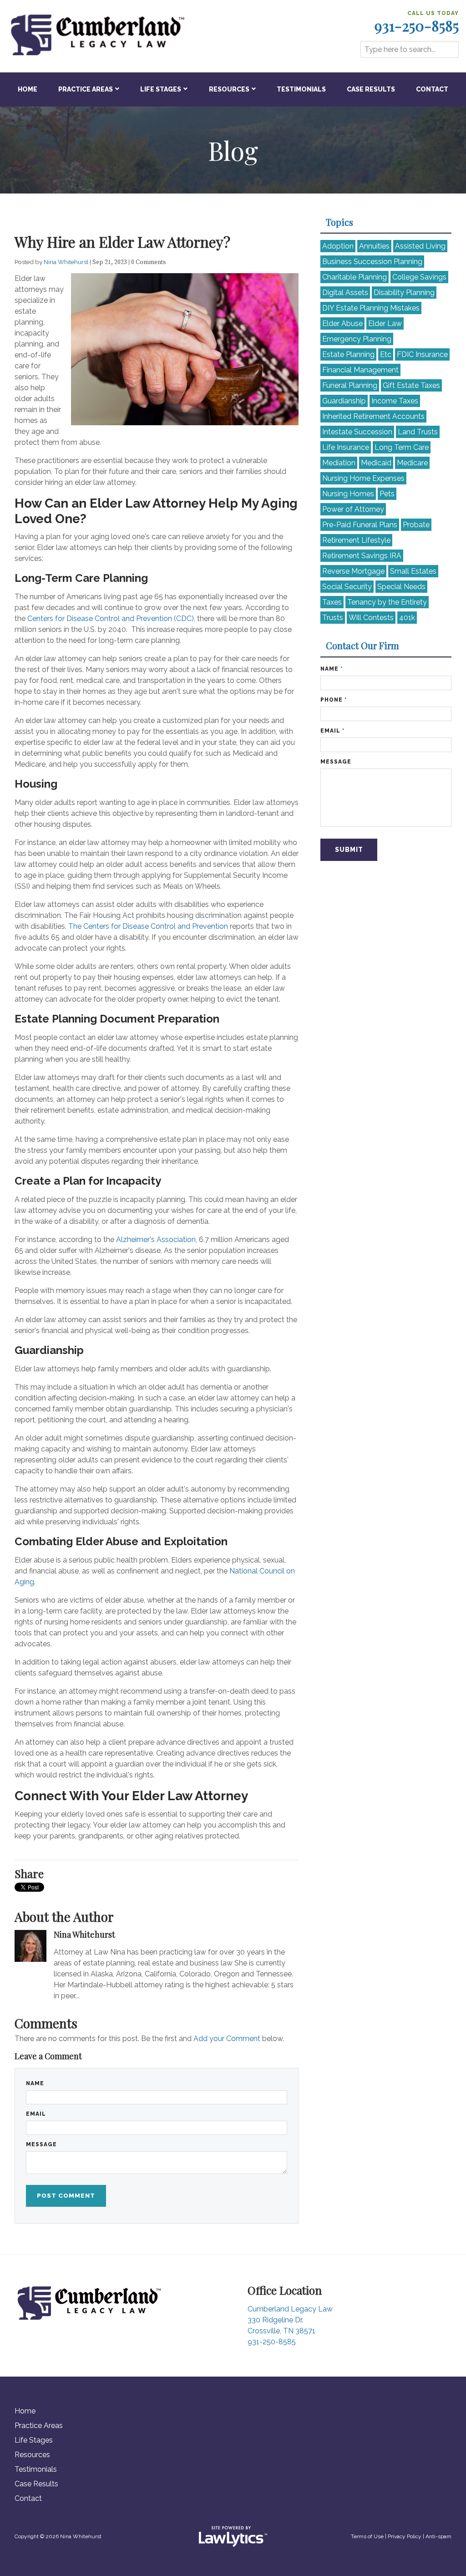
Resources (229, 89)
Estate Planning (348, 354)
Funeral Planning (350, 385)
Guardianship (344, 401)
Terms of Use (367, 2536)
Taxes (332, 602)
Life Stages (161, 89)
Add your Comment (227, 2039)
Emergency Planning (357, 339)
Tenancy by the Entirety (387, 602)
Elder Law (385, 323)
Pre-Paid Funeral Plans (360, 525)
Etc (386, 354)
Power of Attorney (353, 509)
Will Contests (371, 618)
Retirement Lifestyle (356, 540)
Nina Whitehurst (67, 262)
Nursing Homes (348, 494)
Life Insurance (346, 447)
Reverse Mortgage (353, 571)
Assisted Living (420, 246)
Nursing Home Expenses (363, 478)
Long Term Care (402, 447)
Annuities (374, 246)
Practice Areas (86, 89)
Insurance (422, 354)
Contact (432, 89)
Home (28, 89)
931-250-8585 (417, 25)
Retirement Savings (362, 556)
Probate (416, 525)
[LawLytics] (233, 2536)
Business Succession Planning (372, 262)
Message (41, 2144)
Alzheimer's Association (156, 1240)
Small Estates (413, 571)
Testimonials (301, 89)
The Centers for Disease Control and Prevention (148, 926)
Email (36, 2114)
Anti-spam (438, 2536)
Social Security (347, 587)
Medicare (412, 463)
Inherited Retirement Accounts (373, 416)
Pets (387, 494)
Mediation (339, 463)
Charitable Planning (355, 277)
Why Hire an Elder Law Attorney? (122, 242)
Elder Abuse (342, 323)
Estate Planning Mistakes (371, 308)
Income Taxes (395, 401)
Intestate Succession (357, 432)
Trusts (333, 618)
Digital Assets (345, 293)
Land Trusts (418, 432)
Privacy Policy (405, 2536)
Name (35, 2083)
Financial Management (360, 370)
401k (407, 618)
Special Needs (401, 587)
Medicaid (376, 463)
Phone (334, 700)
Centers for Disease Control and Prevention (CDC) (111, 619)
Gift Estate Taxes (411, 385)
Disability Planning (404, 293)
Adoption (338, 246)
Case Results (371, 89)
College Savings (419, 277)
